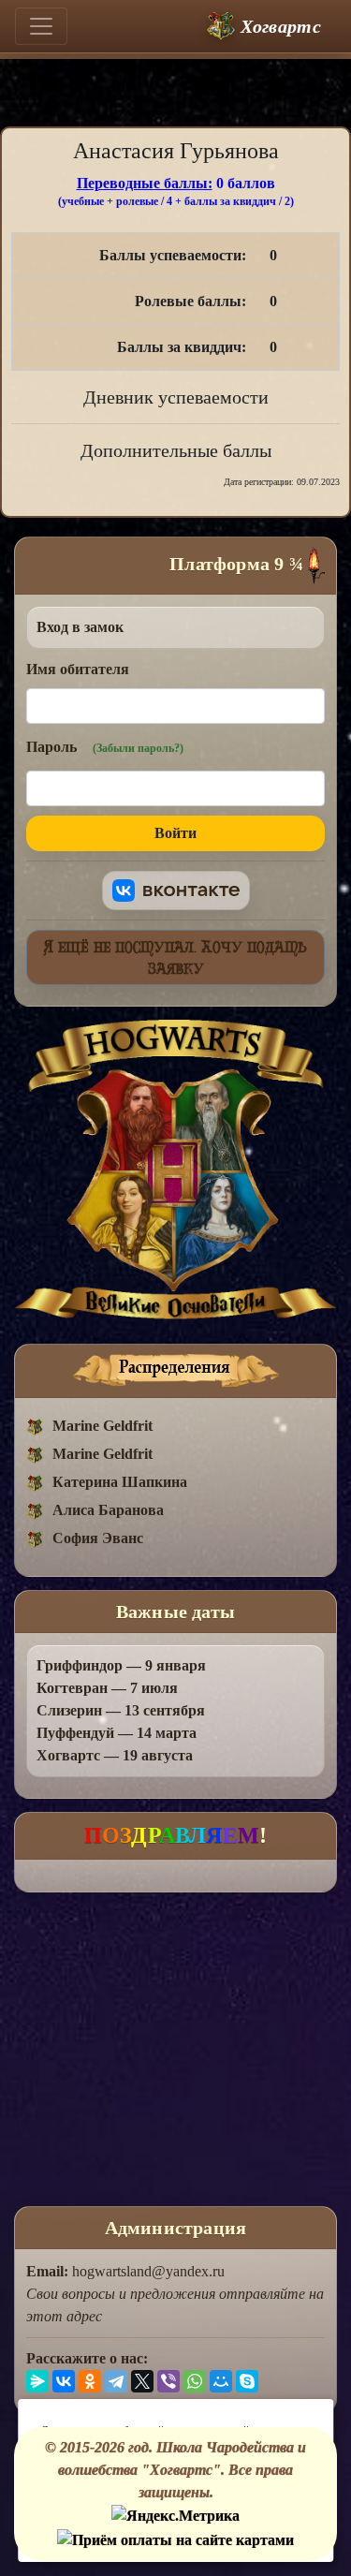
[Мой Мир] (221, 2381)
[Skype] (247, 2381)
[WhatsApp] (195, 2381)
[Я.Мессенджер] (37, 2381)
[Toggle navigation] (41, 26)
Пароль (105, 747)
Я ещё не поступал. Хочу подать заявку (175, 957)
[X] (142, 2381)
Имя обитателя (78, 669)
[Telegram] (116, 2381)
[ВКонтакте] (64, 2381)
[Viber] (168, 2381)
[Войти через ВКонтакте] (176, 891)
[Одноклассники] (90, 2381)
